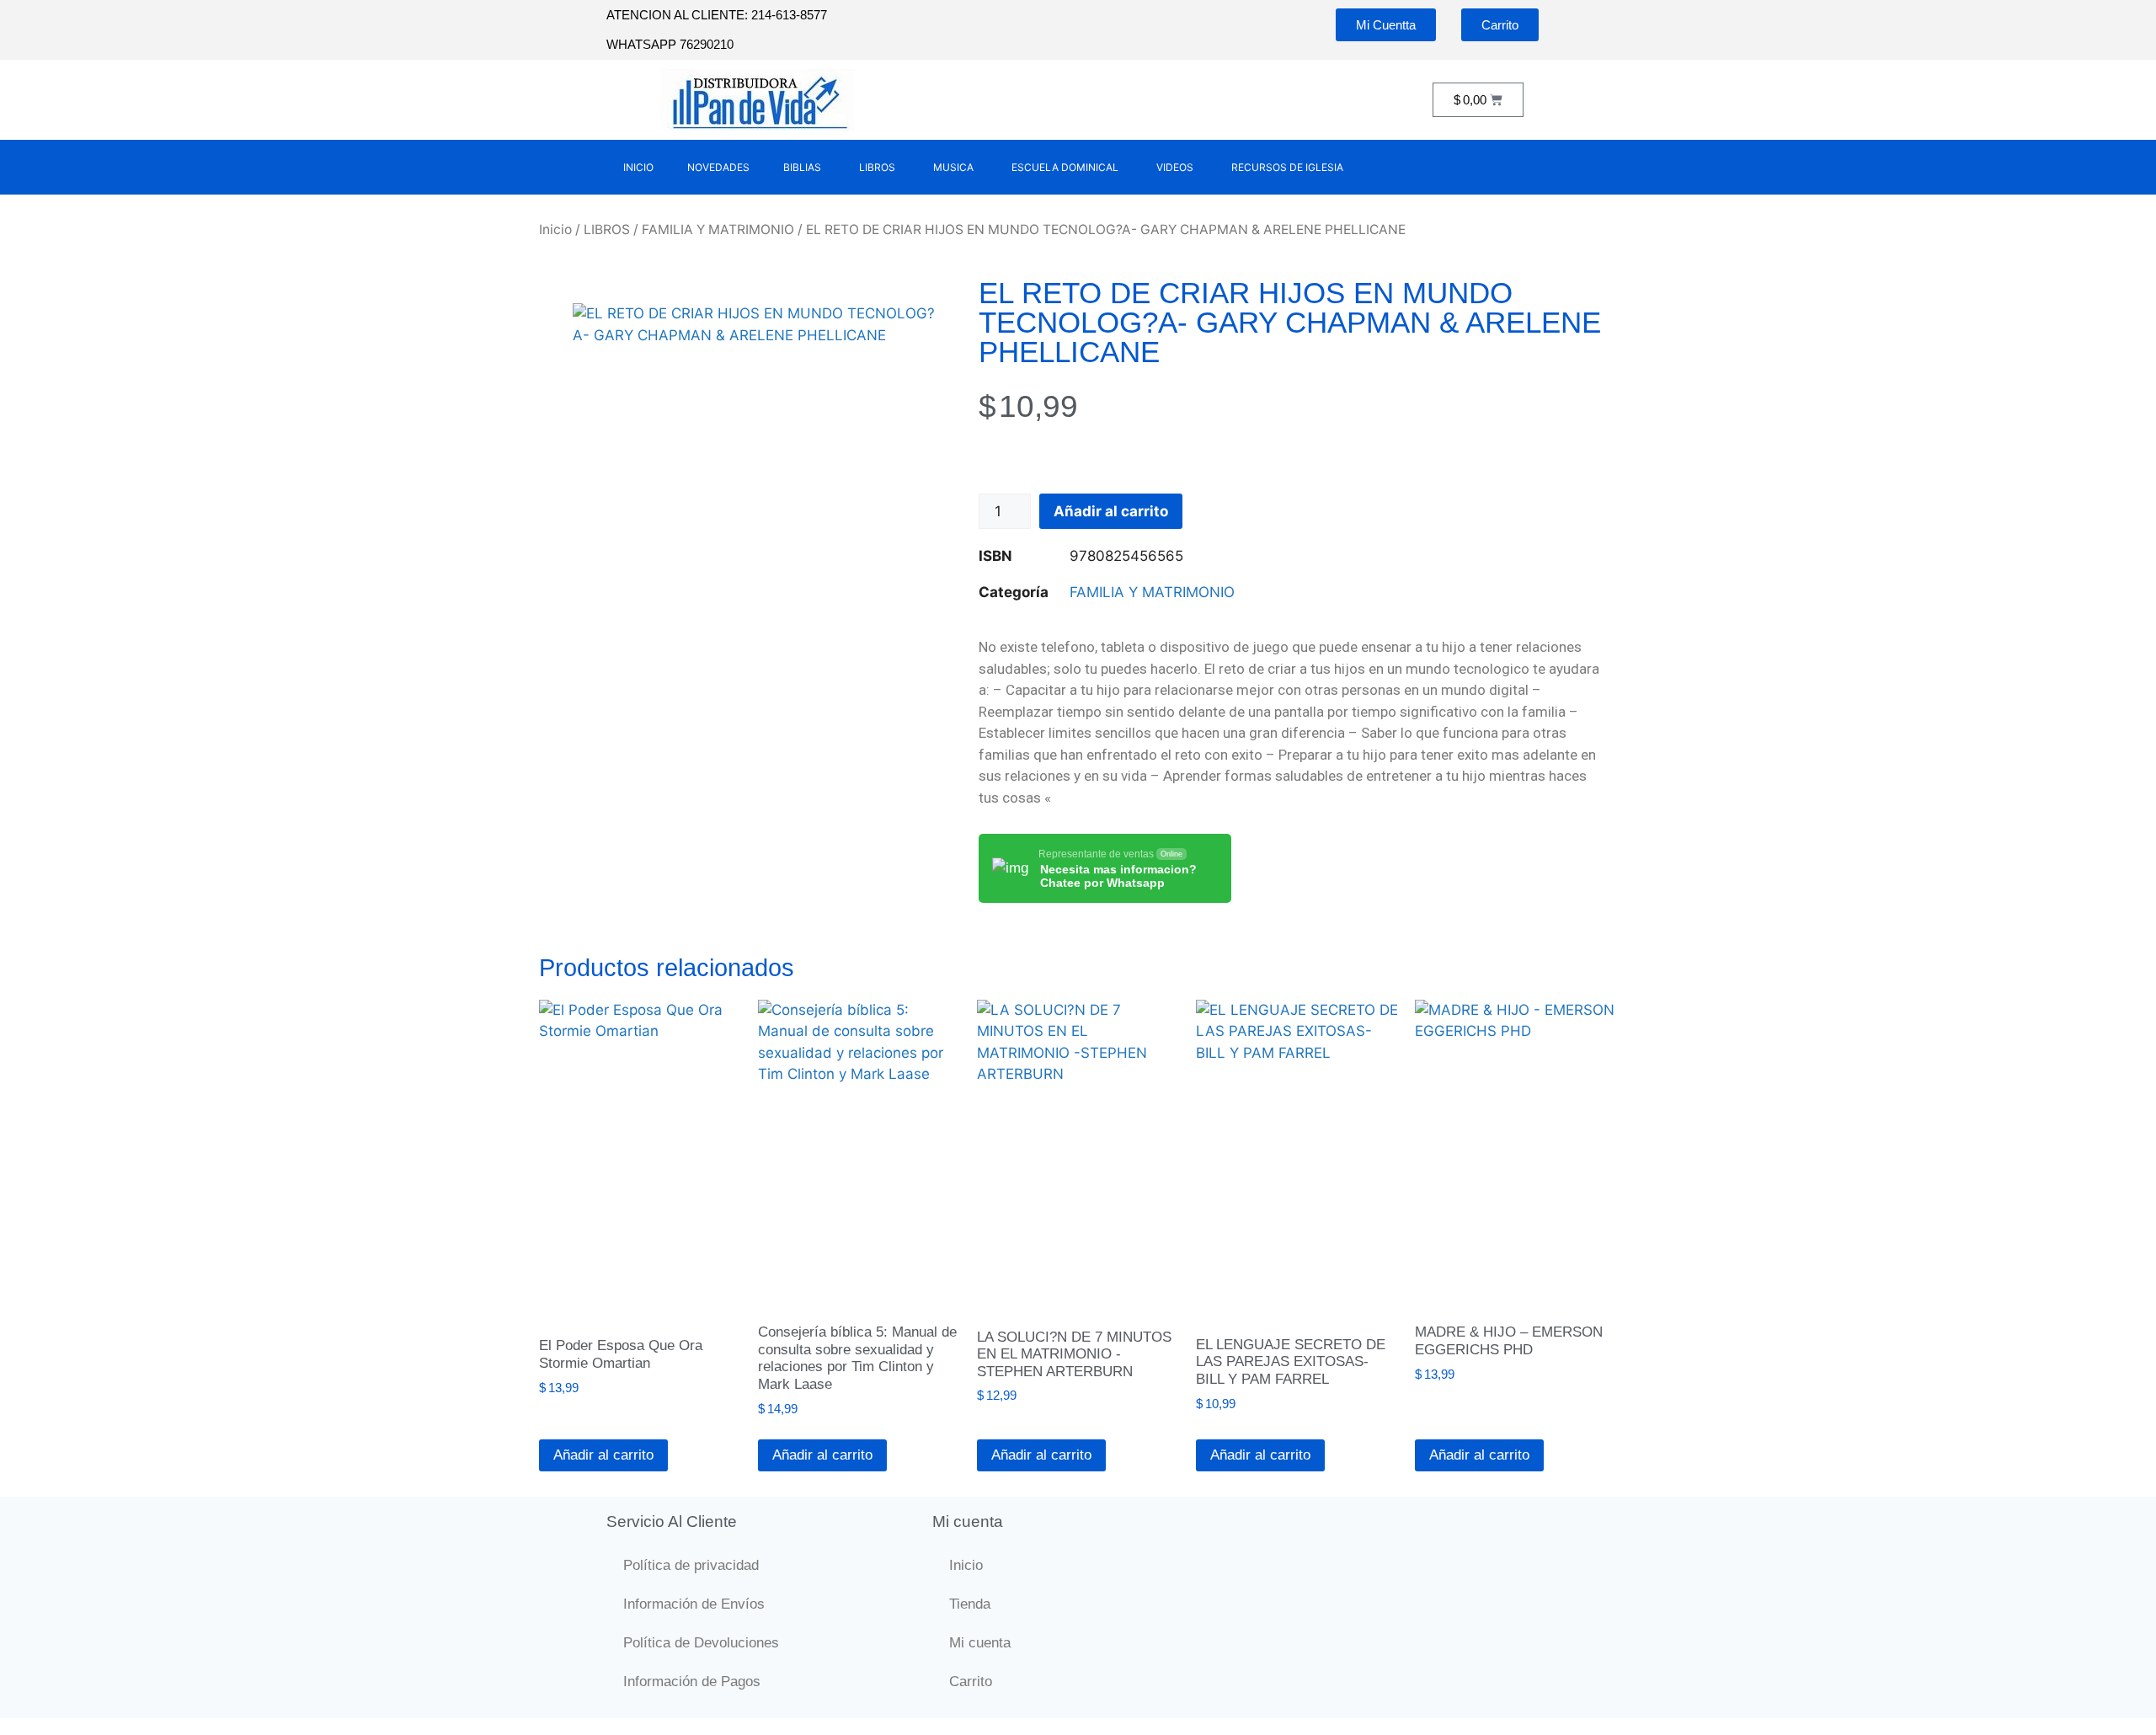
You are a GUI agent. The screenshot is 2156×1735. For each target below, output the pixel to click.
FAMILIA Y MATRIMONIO (718, 230)
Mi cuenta (980, 1643)
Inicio (555, 230)
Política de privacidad (691, 1565)
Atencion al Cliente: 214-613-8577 (717, 15)
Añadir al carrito (1111, 511)
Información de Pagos (692, 1682)
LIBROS (607, 230)
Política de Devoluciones (701, 1643)
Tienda (970, 1604)
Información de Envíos (694, 1604)
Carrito (971, 1682)
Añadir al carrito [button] (603, 1455)
